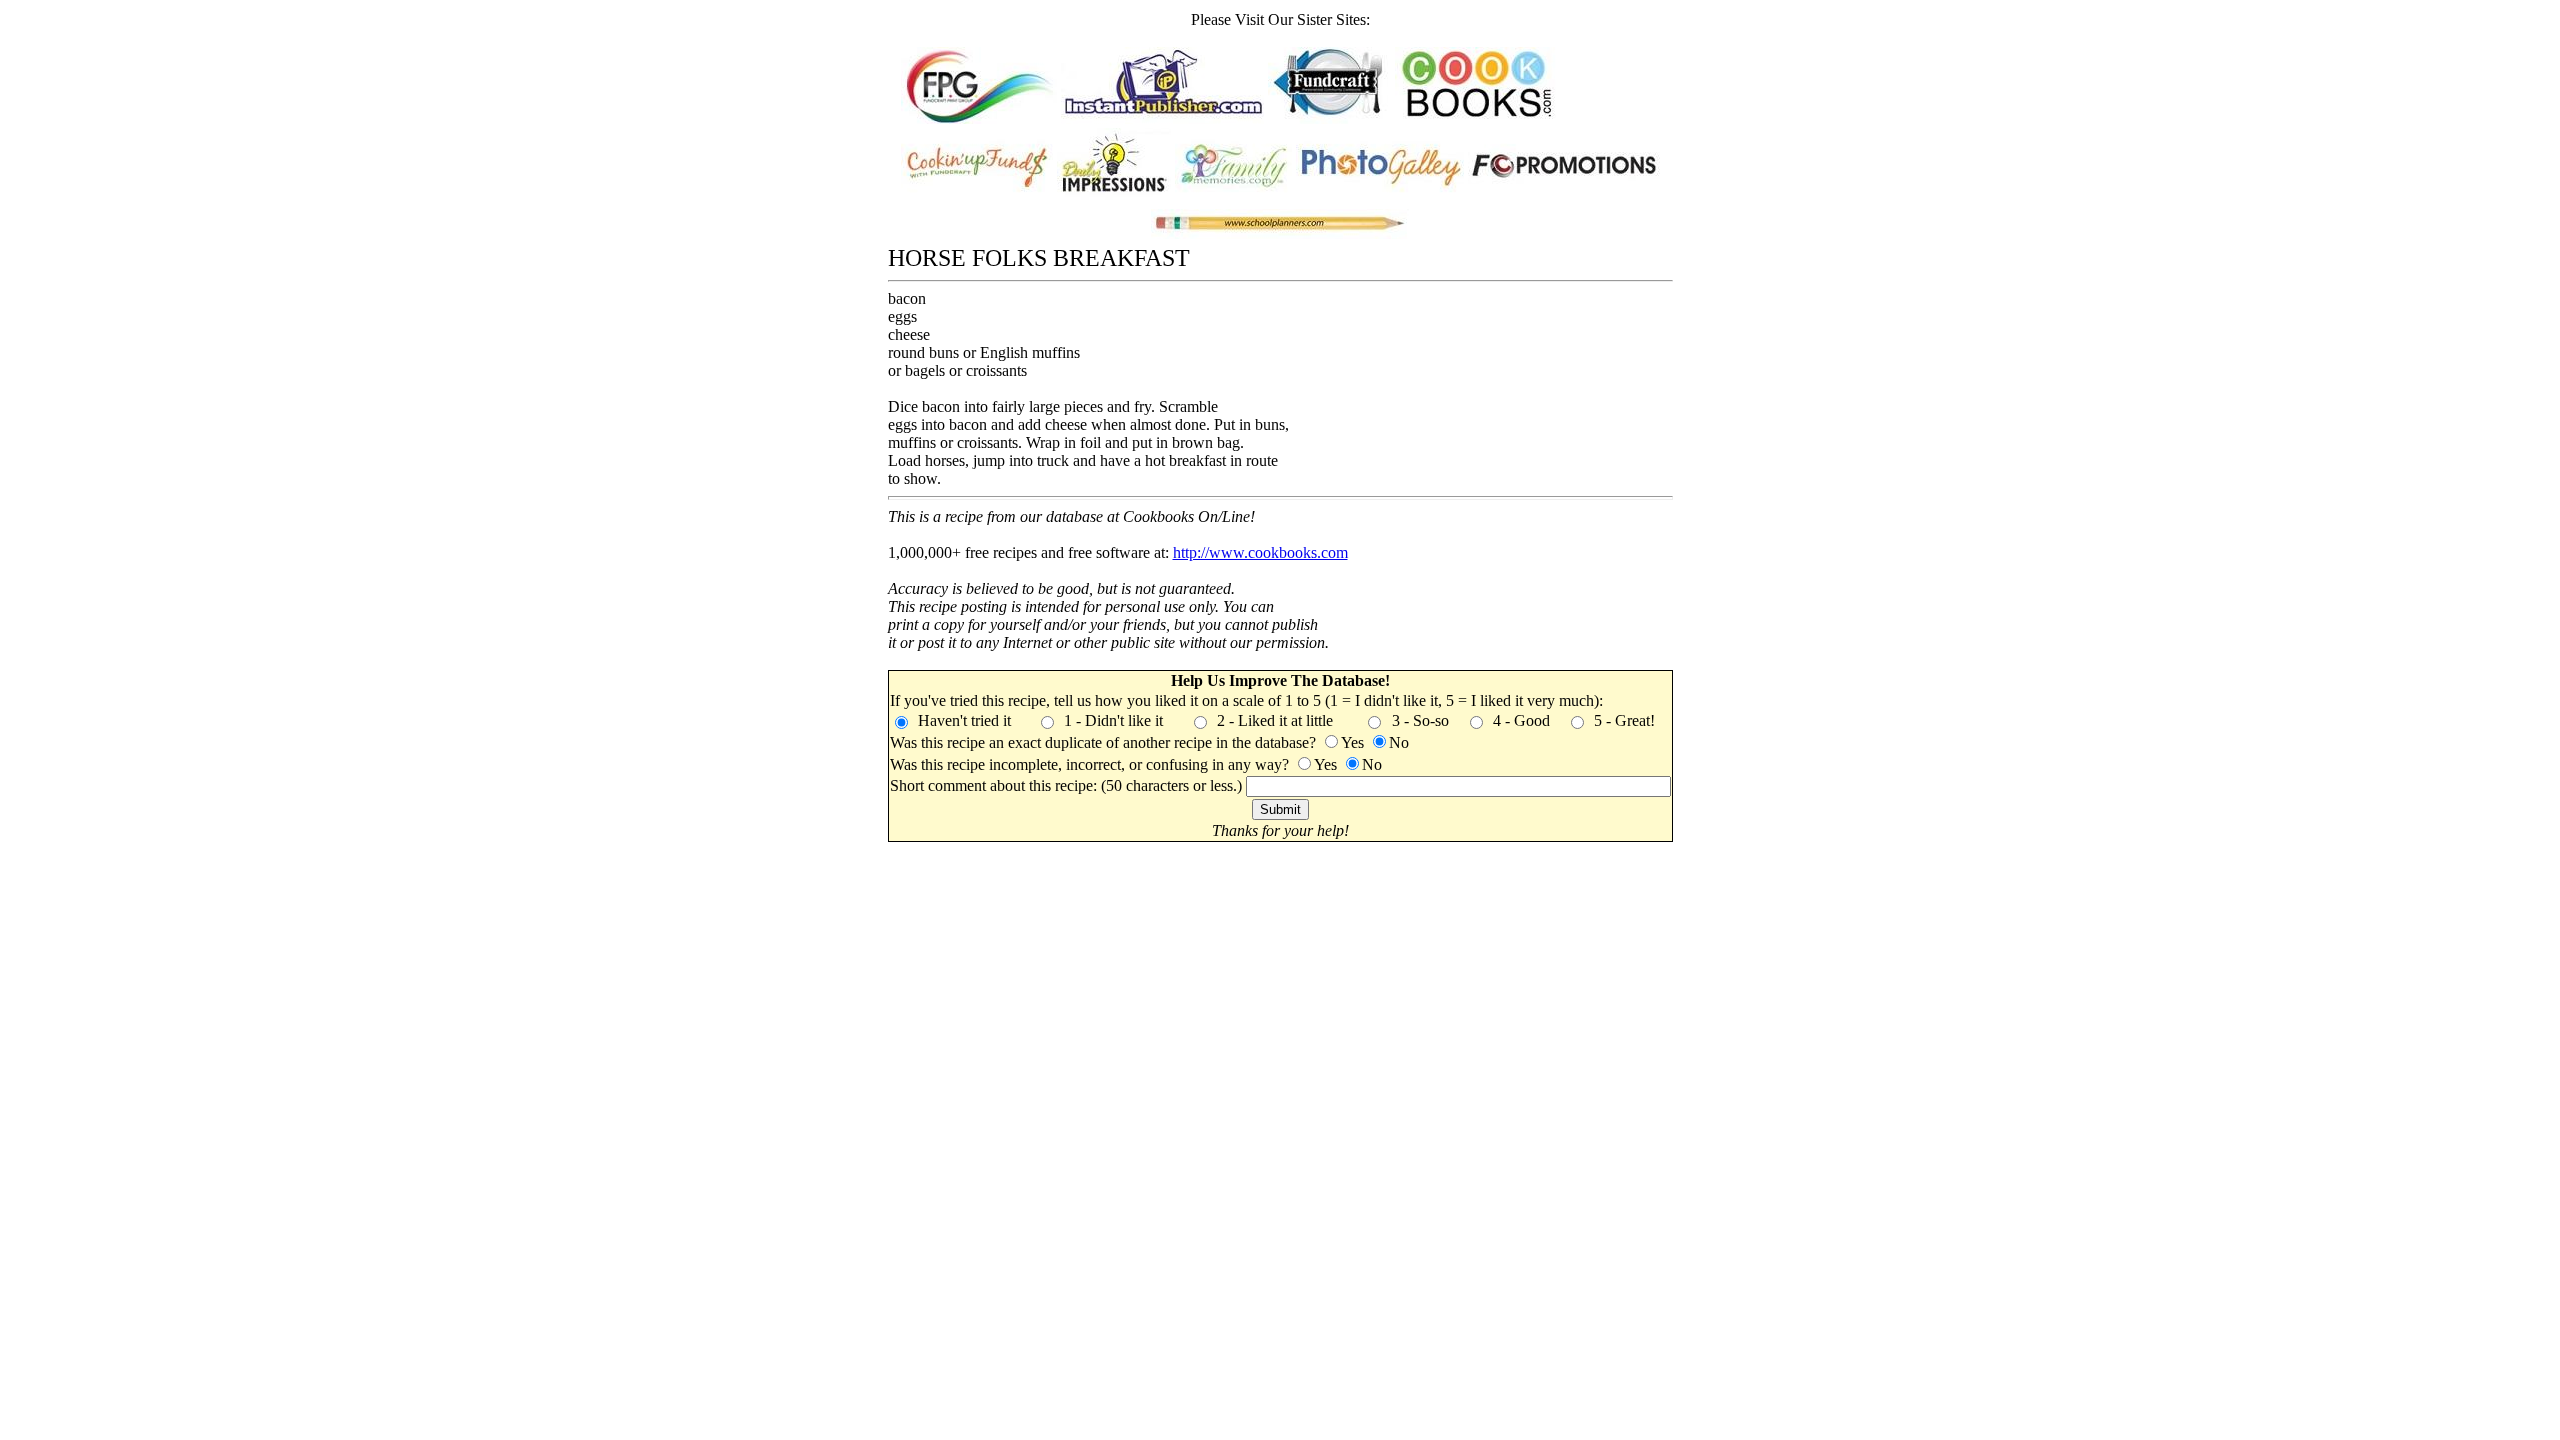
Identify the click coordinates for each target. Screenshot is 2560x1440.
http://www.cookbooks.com (1260, 552)
